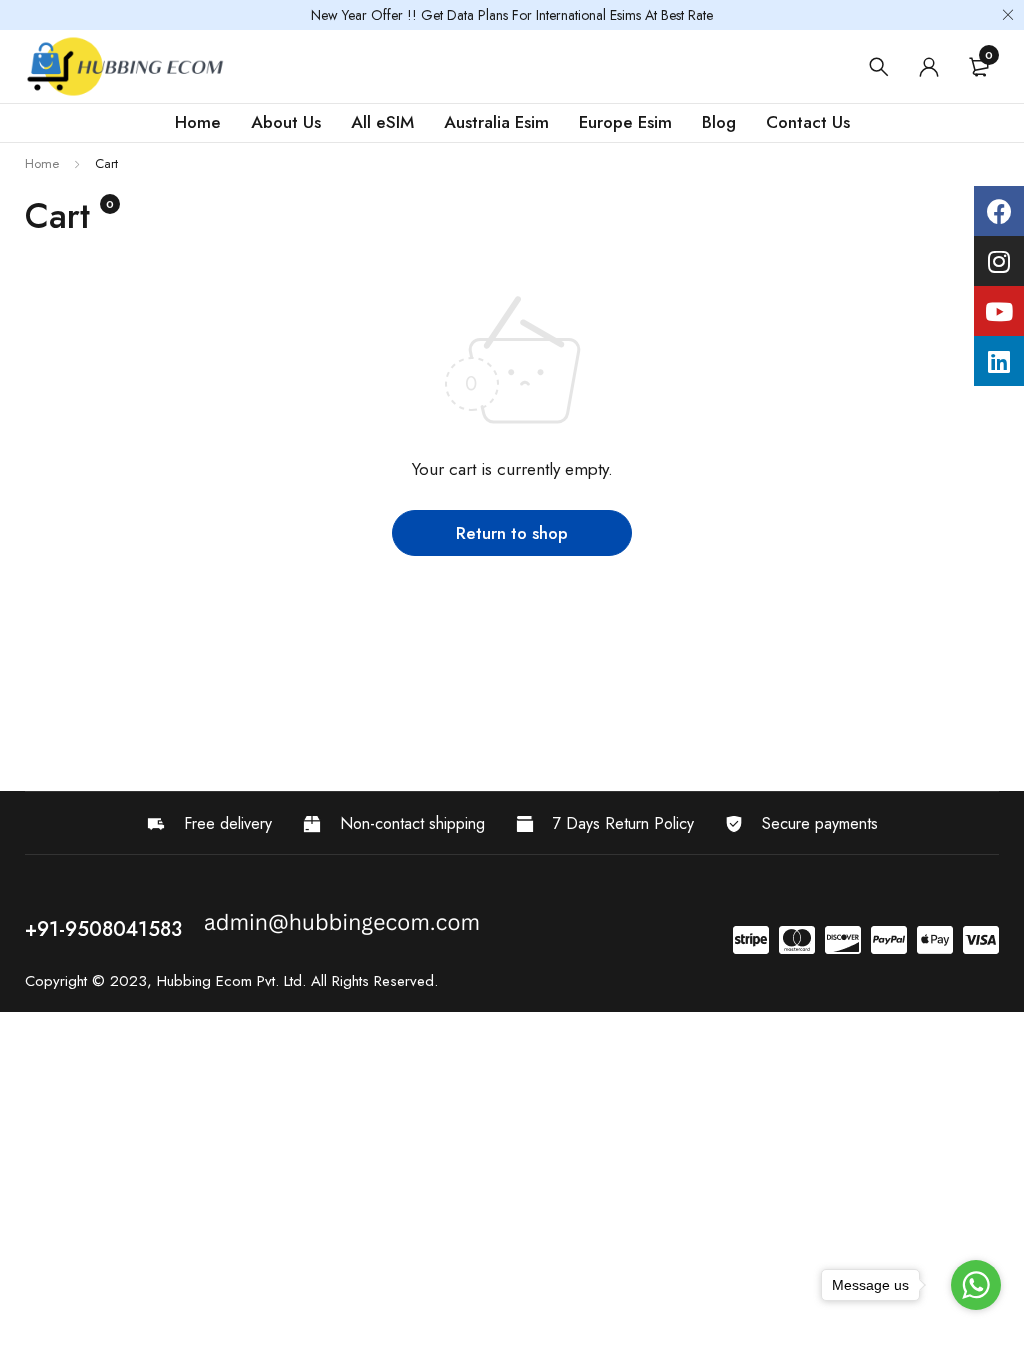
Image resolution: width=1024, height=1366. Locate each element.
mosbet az (39, 671)
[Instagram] (999, 261)
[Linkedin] (999, 361)
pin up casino (39, 641)
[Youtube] (999, 311)
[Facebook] (999, 211)
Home (42, 163)
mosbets (38, 681)
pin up (37, 651)
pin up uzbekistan (41, 761)
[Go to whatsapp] (976, 1285)
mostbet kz (39, 711)
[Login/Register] (929, 67)
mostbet (38, 721)
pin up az (38, 741)
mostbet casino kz (42, 691)
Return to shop (512, 533)
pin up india (38, 751)
